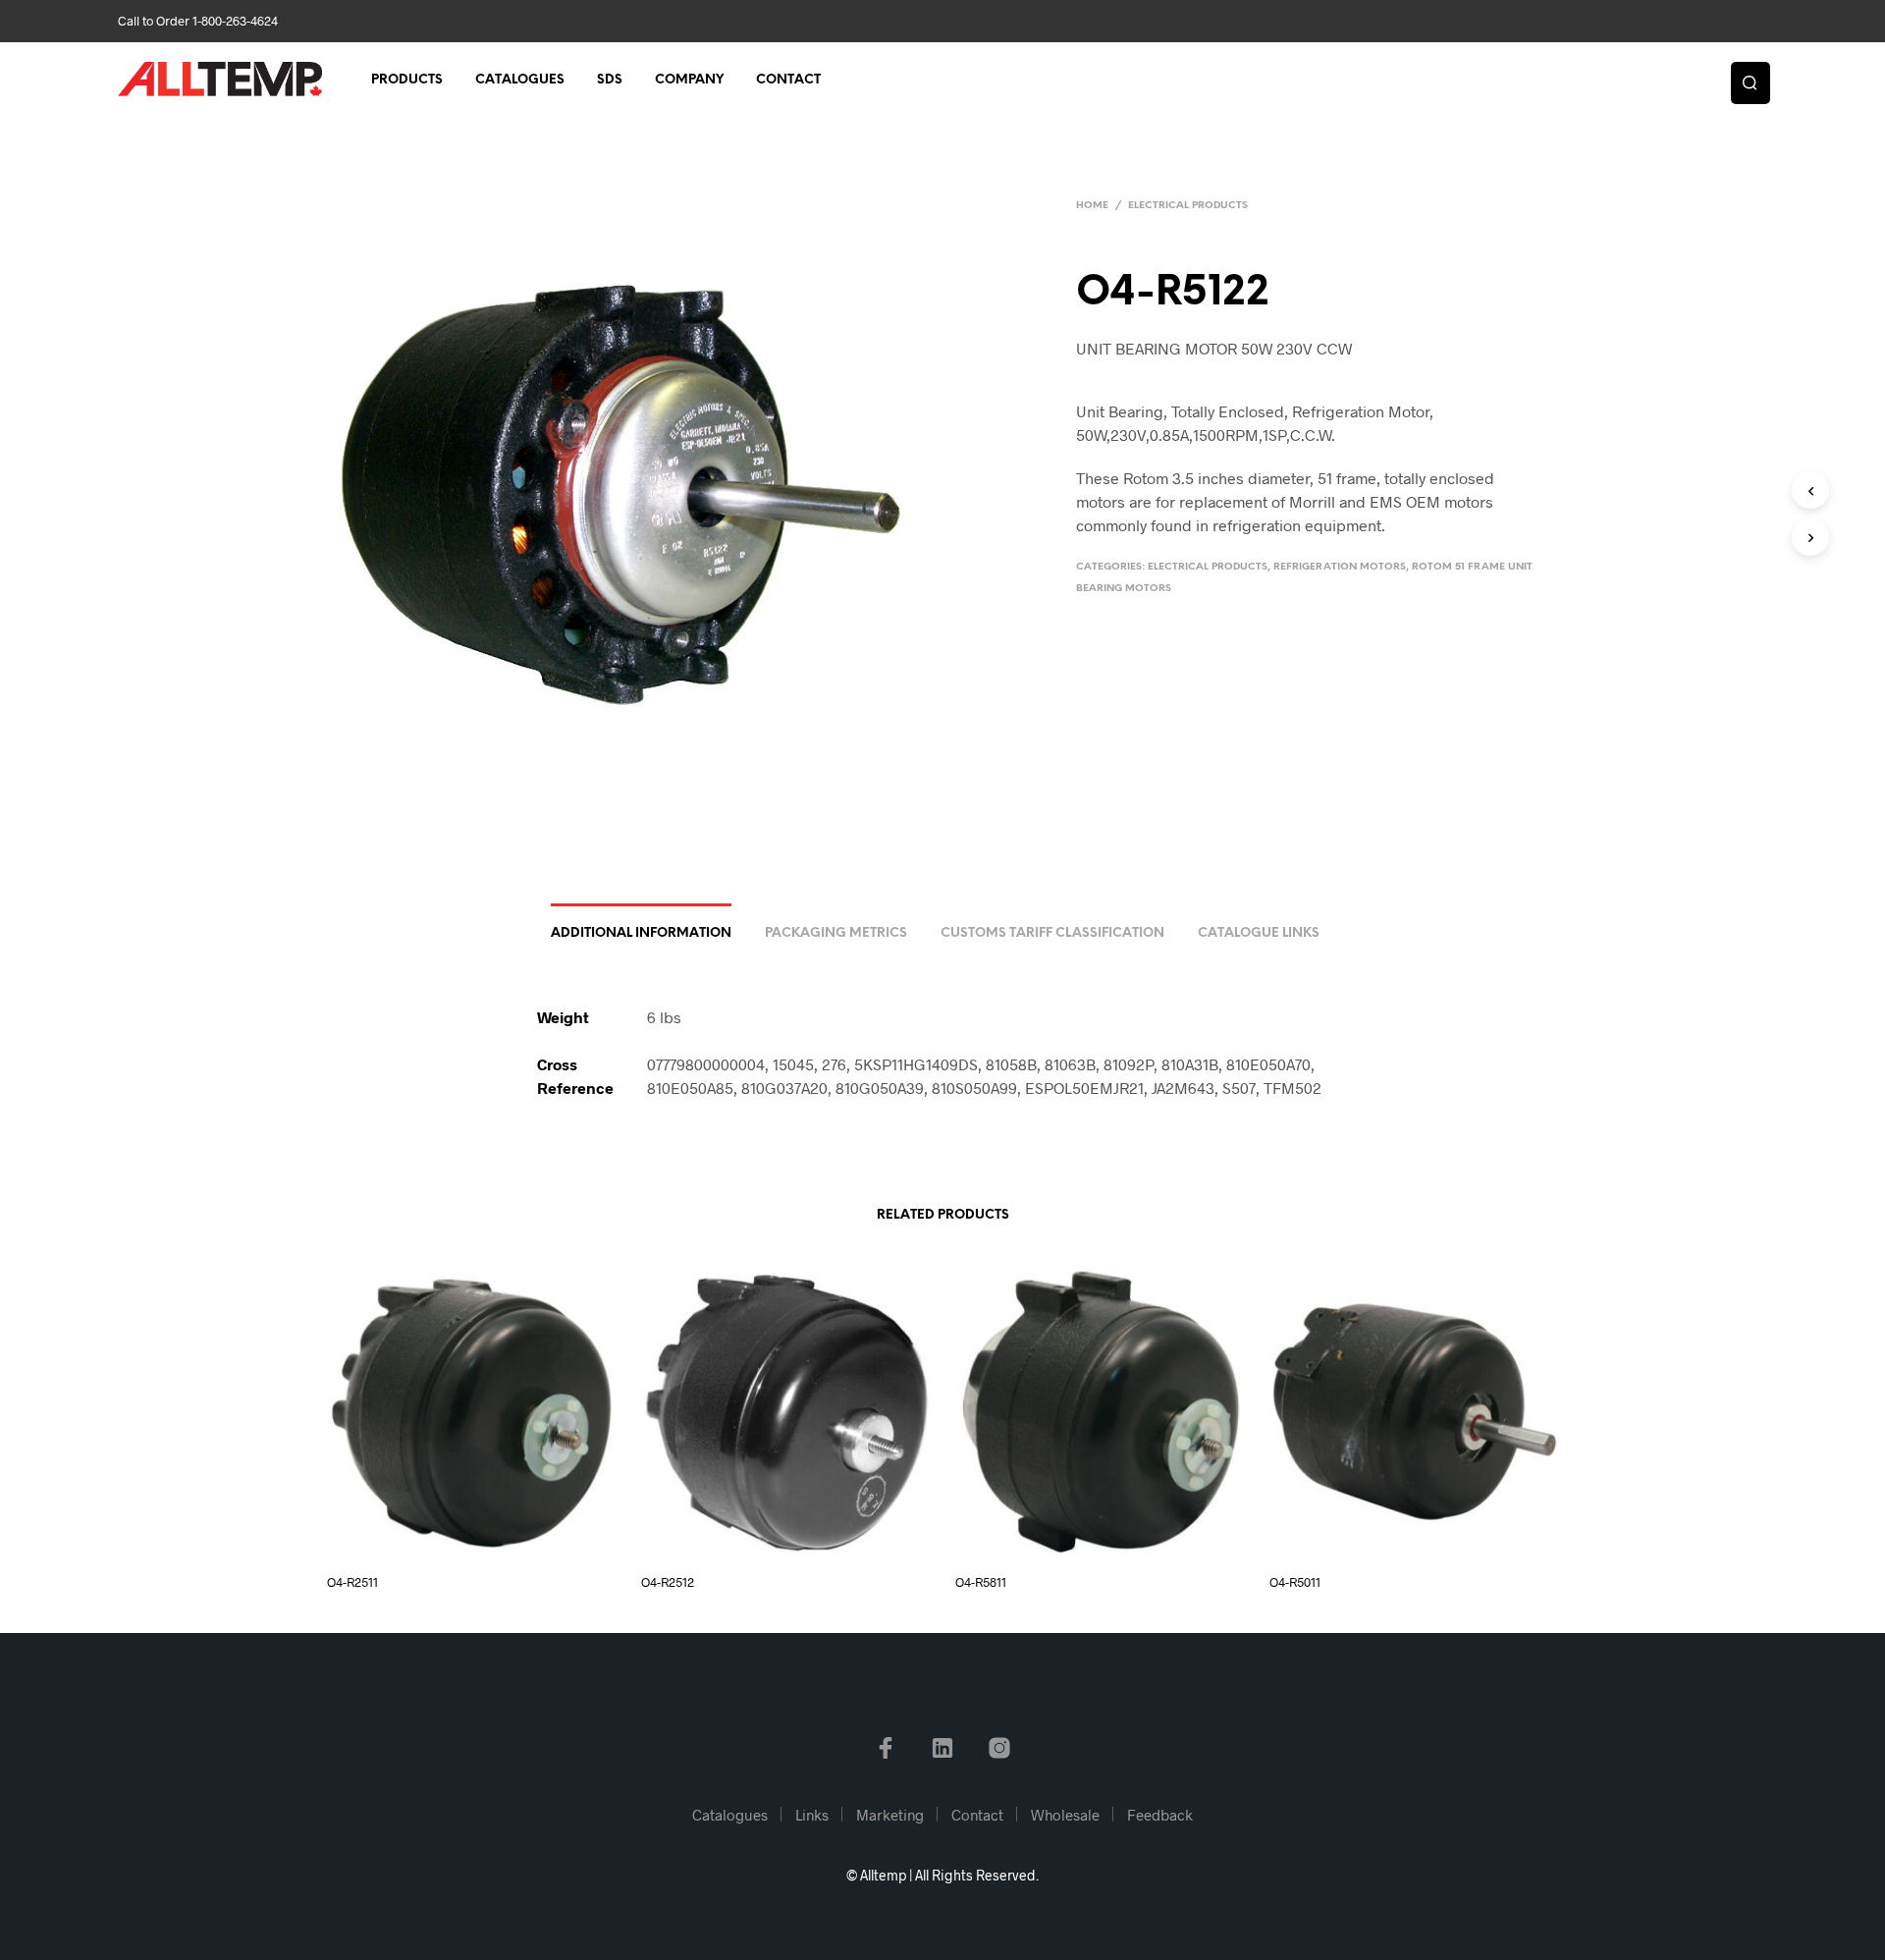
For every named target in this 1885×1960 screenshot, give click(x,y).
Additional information (641, 933)
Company (689, 80)
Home (1092, 206)
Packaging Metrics (836, 933)
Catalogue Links (1259, 933)
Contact (788, 80)
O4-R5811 (981, 1582)
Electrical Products (1188, 206)
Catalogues (520, 80)
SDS (610, 80)
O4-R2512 (668, 1582)
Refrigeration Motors (1340, 567)
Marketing (890, 1815)
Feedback (1160, 1815)
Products (407, 80)
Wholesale (1065, 1815)
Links (812, 1815)
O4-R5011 (1295, 1582)
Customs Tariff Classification (1052, 933)
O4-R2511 (352, 1582)
